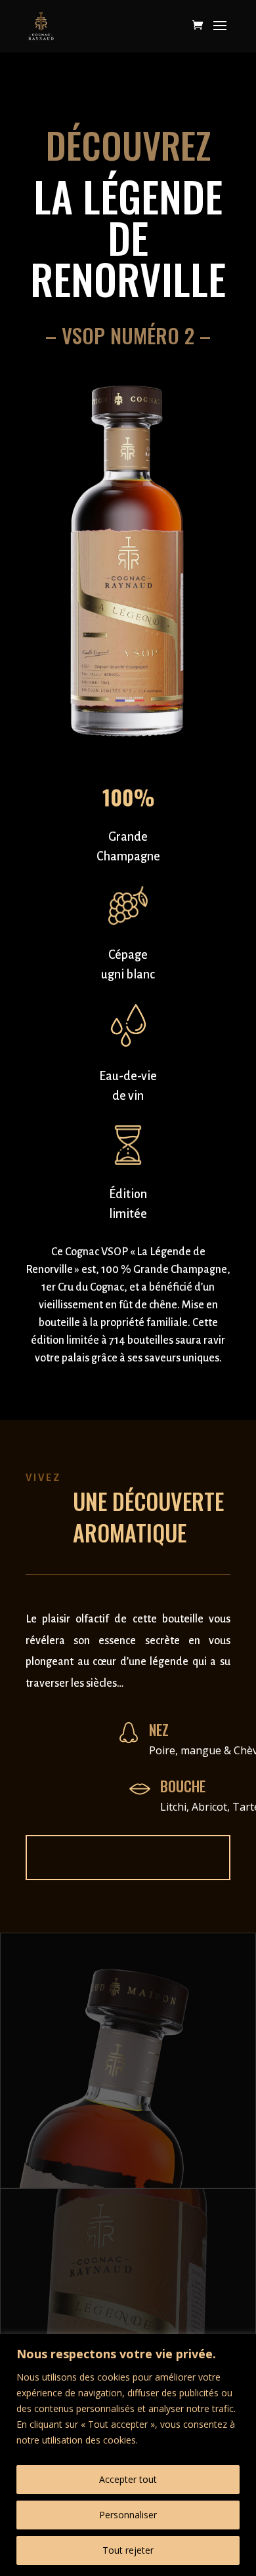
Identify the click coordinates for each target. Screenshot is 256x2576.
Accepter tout (128, 2479)
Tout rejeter (128, 2550)
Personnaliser (128, 2515)
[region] (128, 2455)
